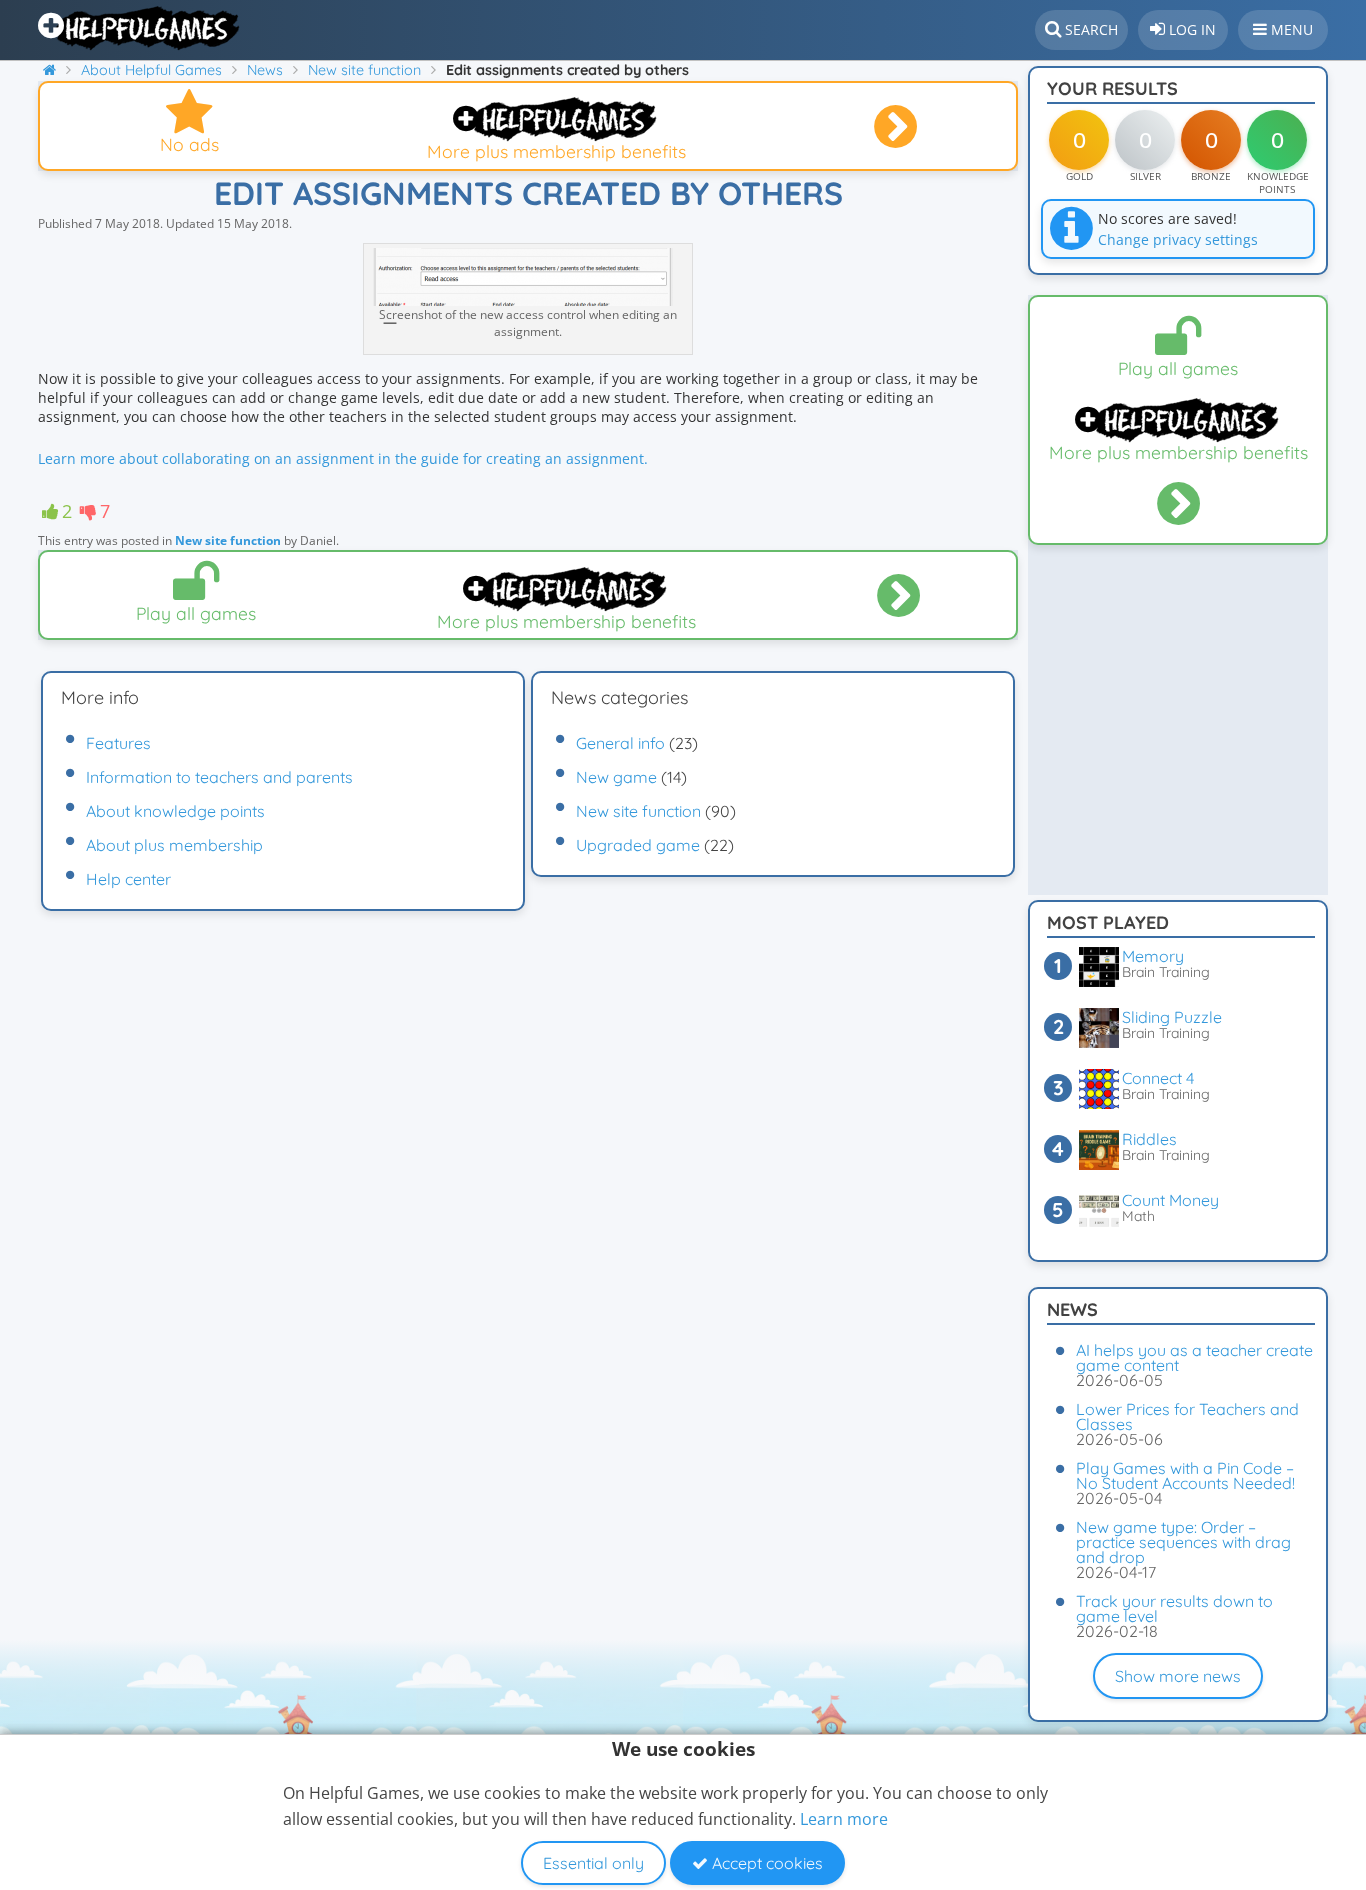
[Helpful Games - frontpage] (57, 70)
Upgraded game (638, 845)
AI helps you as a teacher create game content (1194, 1357)
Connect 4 (1158, 1078)
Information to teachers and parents (219, 777)
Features (118, 743)
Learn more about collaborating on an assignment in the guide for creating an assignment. (343, 458)
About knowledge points (175, 811)
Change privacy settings (1178, 239)
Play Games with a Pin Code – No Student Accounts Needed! (1185, 1475)
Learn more (844, 1819)
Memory (1153, 956)
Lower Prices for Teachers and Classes (1187, 1416)
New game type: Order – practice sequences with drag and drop (1183, 1542)
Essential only (593, 1863)
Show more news (1178, 1676)
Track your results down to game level (1174, 1608)
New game (616, 777)
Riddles (1149, 1139)
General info (620, 743)
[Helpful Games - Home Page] (140, 28)
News (265, 70)
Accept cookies (765, 1863)
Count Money (1170, 1200)
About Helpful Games (151, 70)
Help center (128, 879)
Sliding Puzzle (1172, 1017)
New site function (364, 70)
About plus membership (174, 845)
